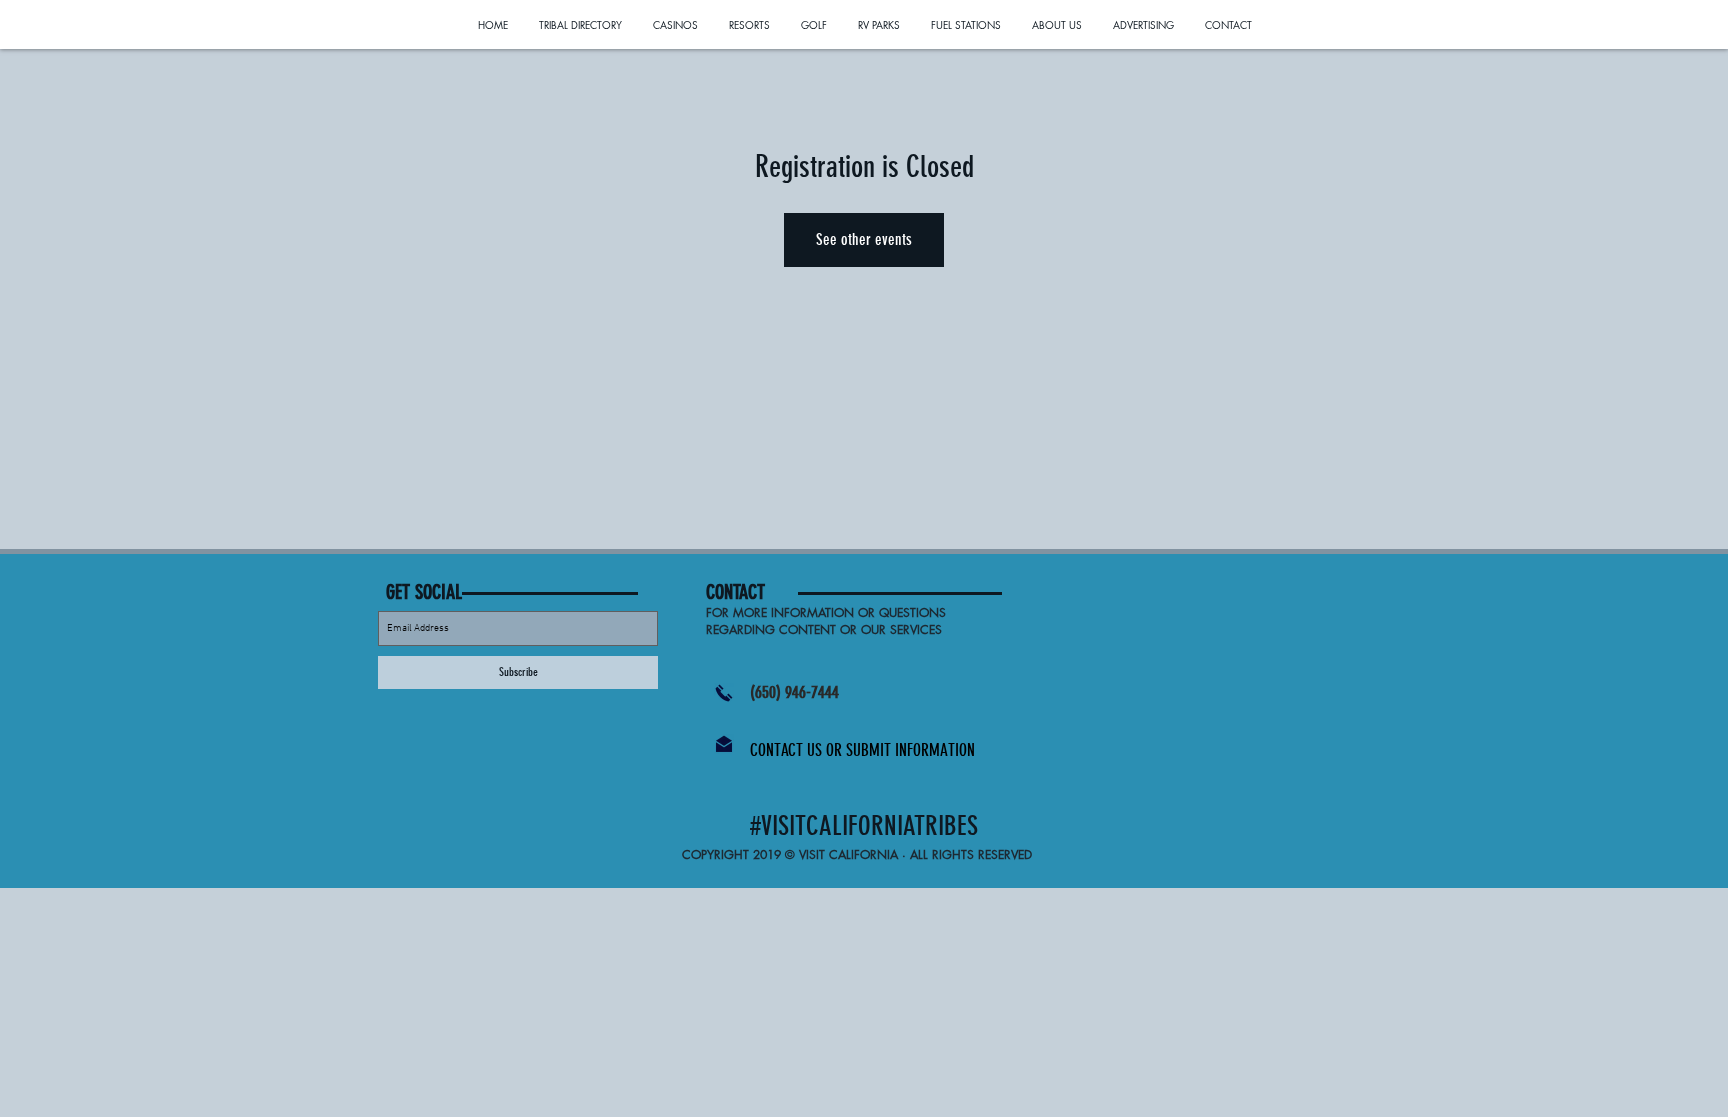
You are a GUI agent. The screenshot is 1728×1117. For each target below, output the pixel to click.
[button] (754, 591)
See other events (864, 239)
